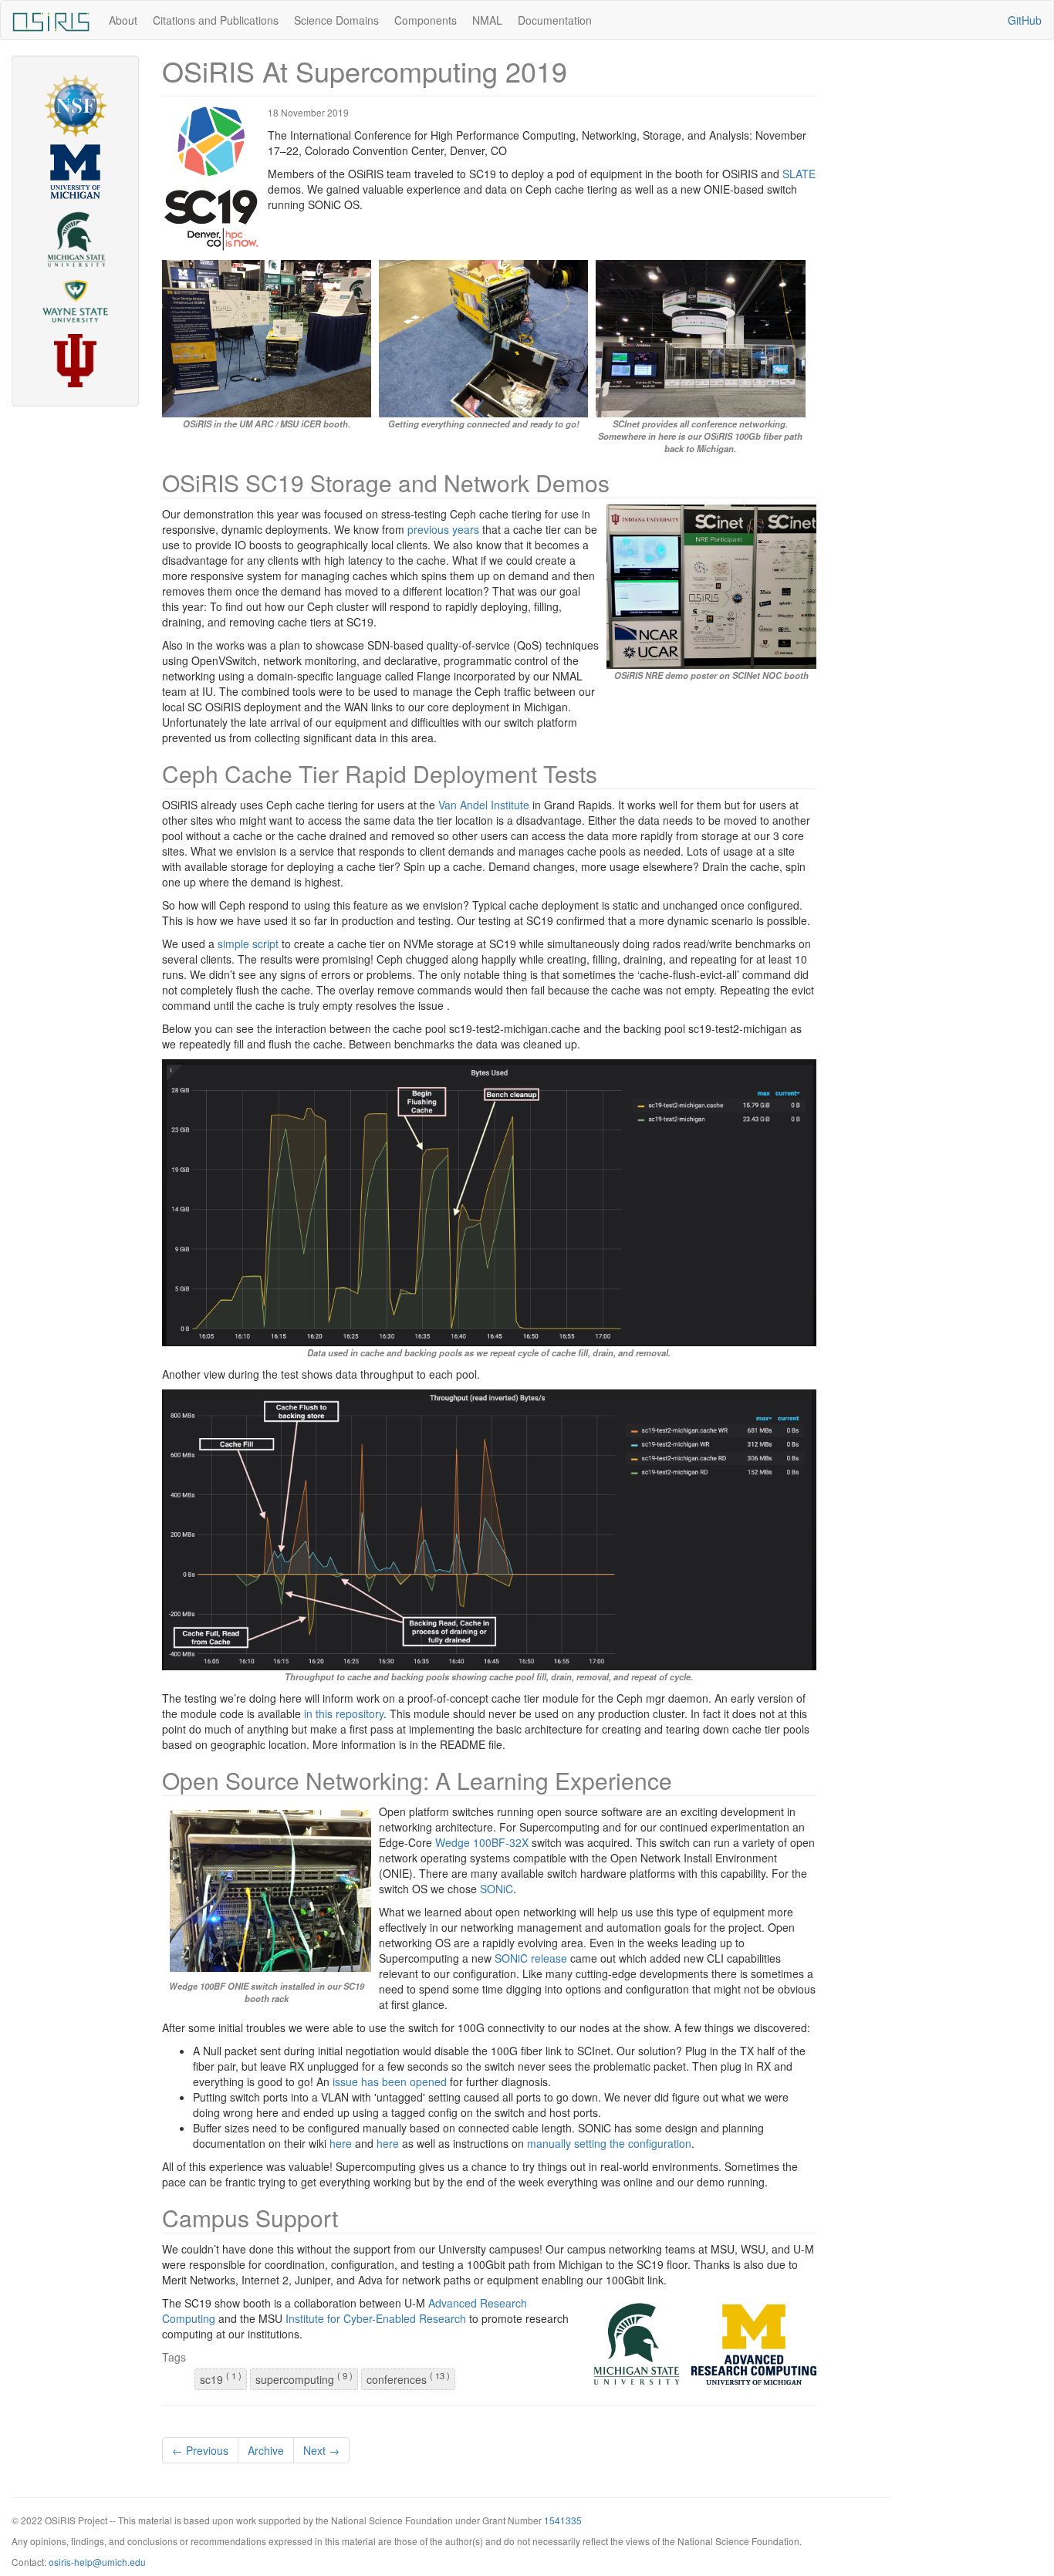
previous (428, 529)
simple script (248, 944)
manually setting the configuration (609, 2143)
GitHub (1025, 20)
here (341, 2143)
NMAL (487, 20)
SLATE (799, 174)
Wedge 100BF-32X (482, 1842)
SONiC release (531, 1958)
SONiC (497, 1889)
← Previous (200, 2450)
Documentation (555, 20)
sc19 (221, 2378)
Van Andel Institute (484, 805)
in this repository (344, 1713)
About (123, 20)
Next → (321, 2450)
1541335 (563, 2520)
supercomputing (304, 2378)
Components (426, 20)
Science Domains (336, 20)
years (466, 529)
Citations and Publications (216, 20)
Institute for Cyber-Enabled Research (376, 2318)
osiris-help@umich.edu (97, 2562)
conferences (408, 2378)
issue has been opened (390, 2081)
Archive (266, 2450)
